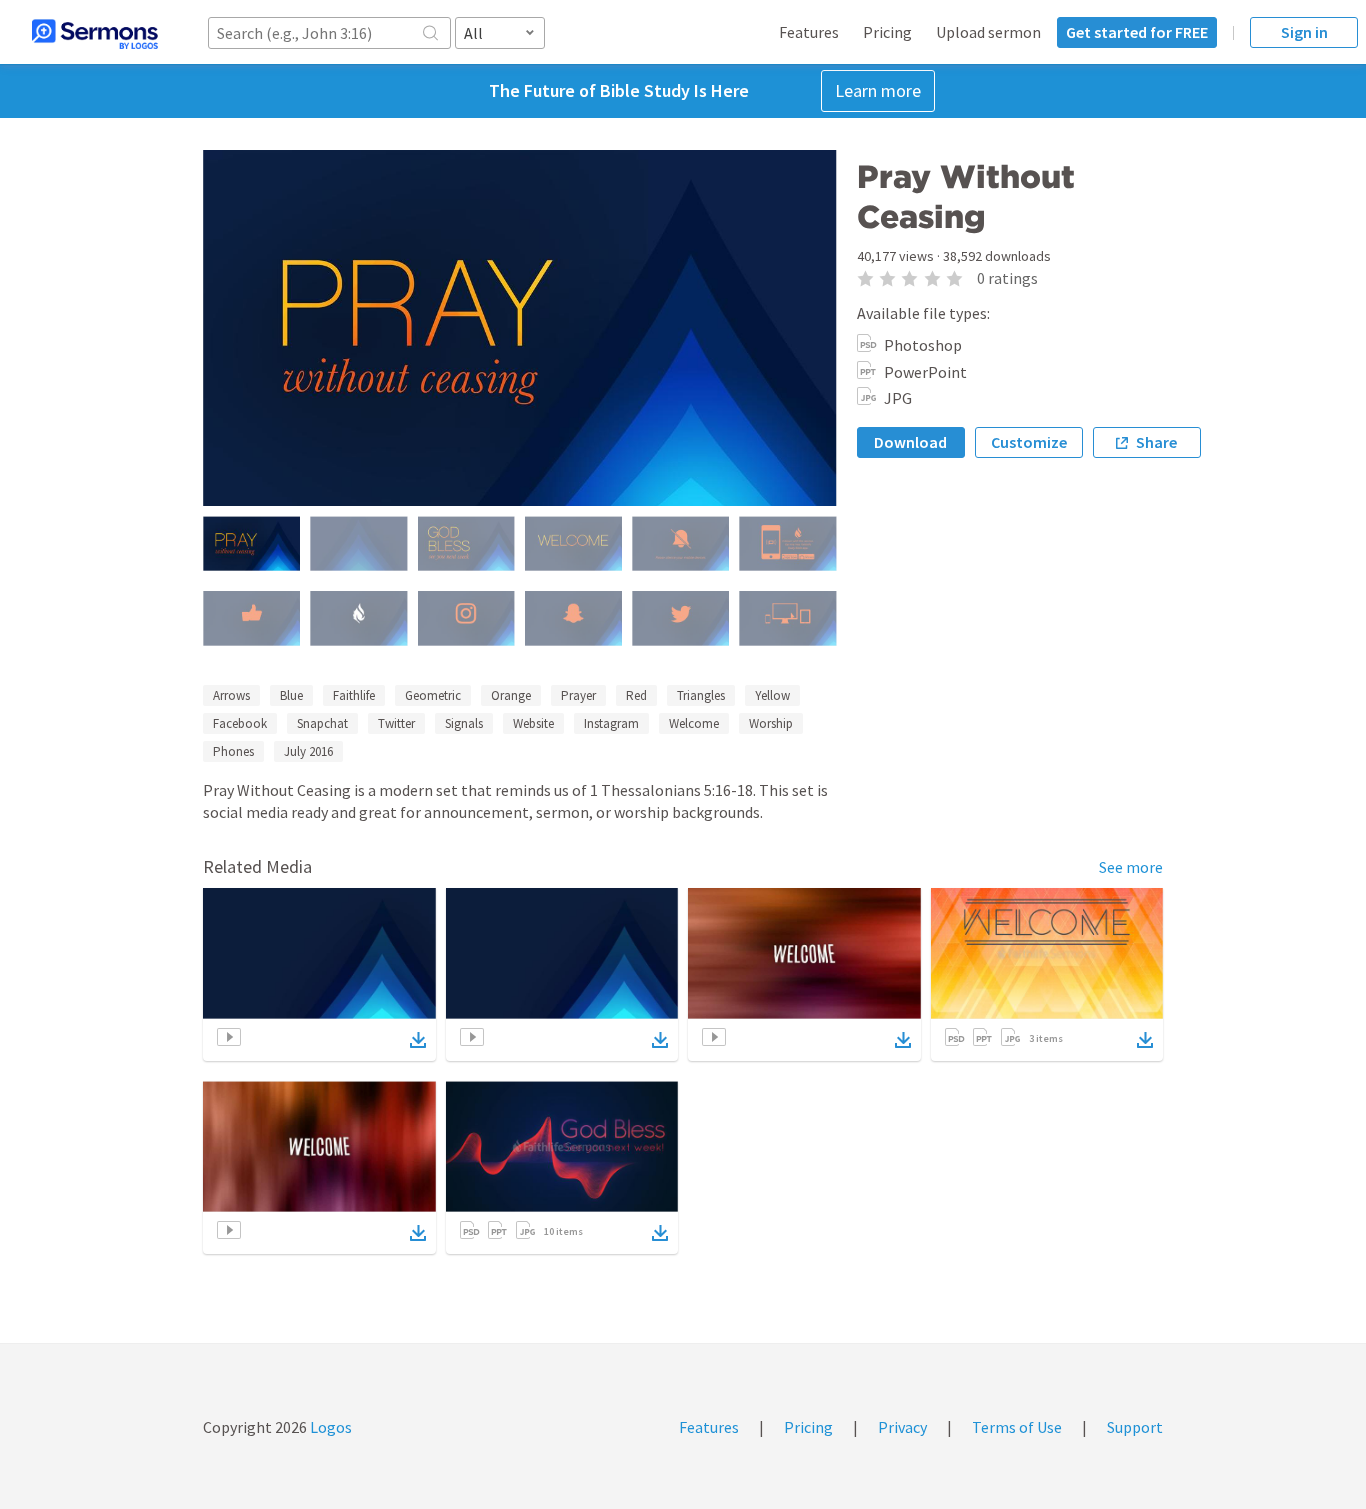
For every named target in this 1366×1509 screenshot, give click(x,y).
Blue (291, 695)
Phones (233, 751)
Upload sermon (988, 32)
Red (636, 695)
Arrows (231, 695)
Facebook (240, 723)
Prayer (578, 695)
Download (910, 442)
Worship (771, 723)
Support (1135, 1427)
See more (1131, 867)
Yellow (772, 695)
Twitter (396, 723)
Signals (464, 723)
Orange (511, 695)
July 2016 (308, 751)
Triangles (701, 695)
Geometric (433, 695)
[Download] (418, 1040)
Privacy (902, 1427)
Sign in (1304, 32)
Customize (1029, 442)
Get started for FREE (1137, 32)
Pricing (887, 32)
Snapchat (322, 723)
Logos (329, 1427)
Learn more (878, 90)
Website (533, 723)
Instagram (611, 723)
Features (809, 32)
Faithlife (354, 695)
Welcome (694, 723)
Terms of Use (1017, 1427)
